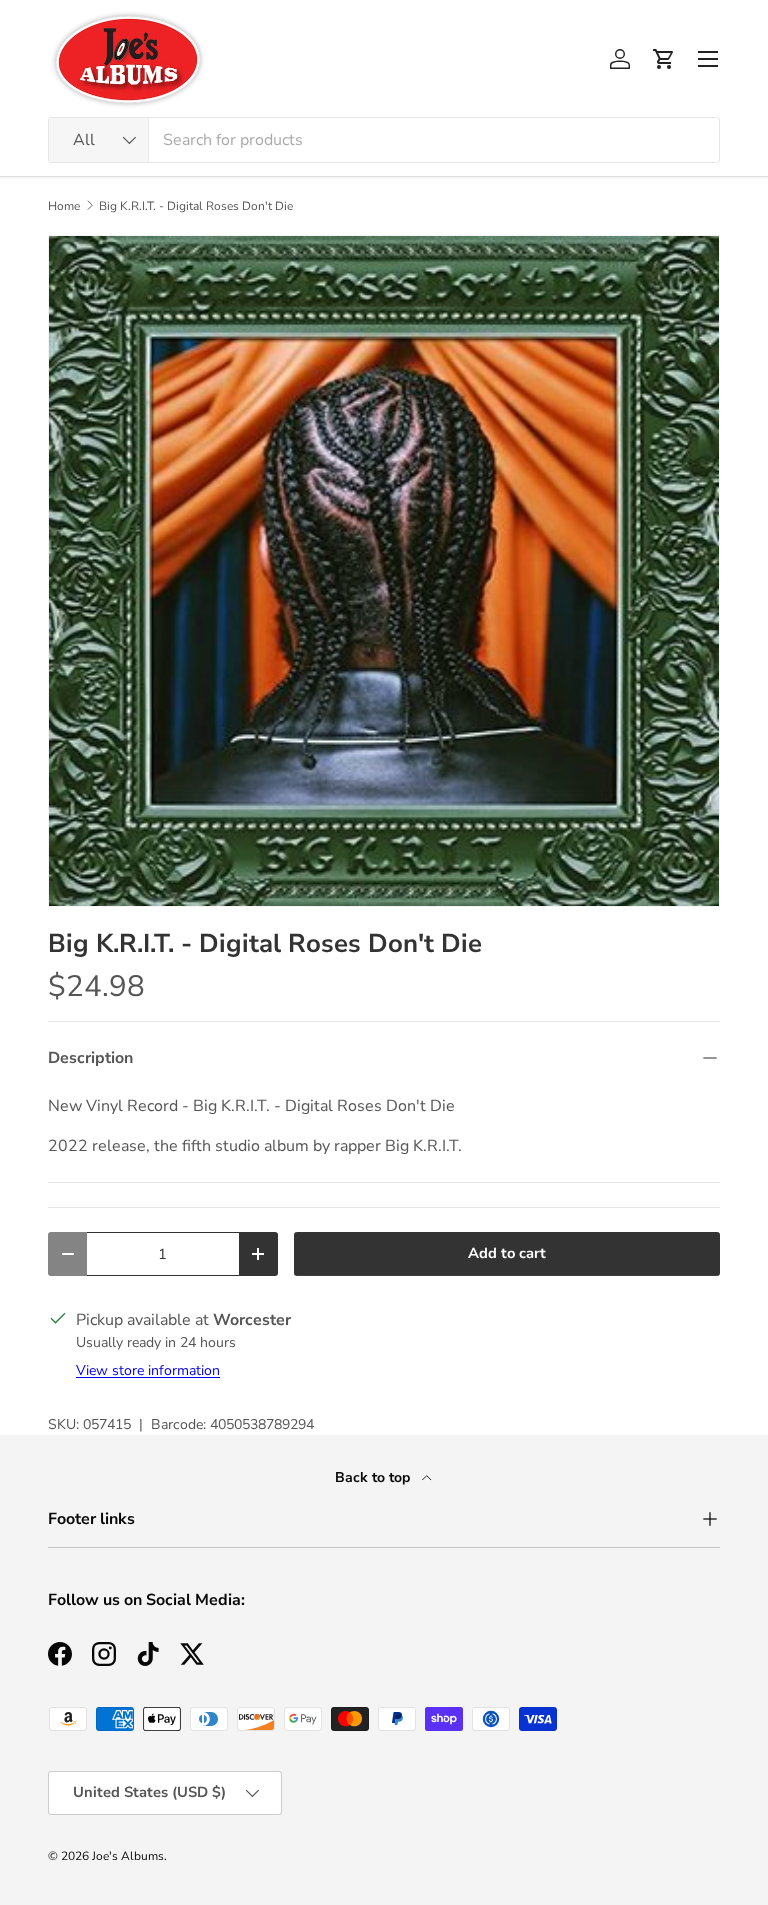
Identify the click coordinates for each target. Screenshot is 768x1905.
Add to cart (507, 1253)
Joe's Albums (128, 1856)
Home (64, 206)
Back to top (374, 1477)
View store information (148, 1370)
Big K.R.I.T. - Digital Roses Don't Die (196, 206)
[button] (664, 59)
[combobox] (384, 140)
